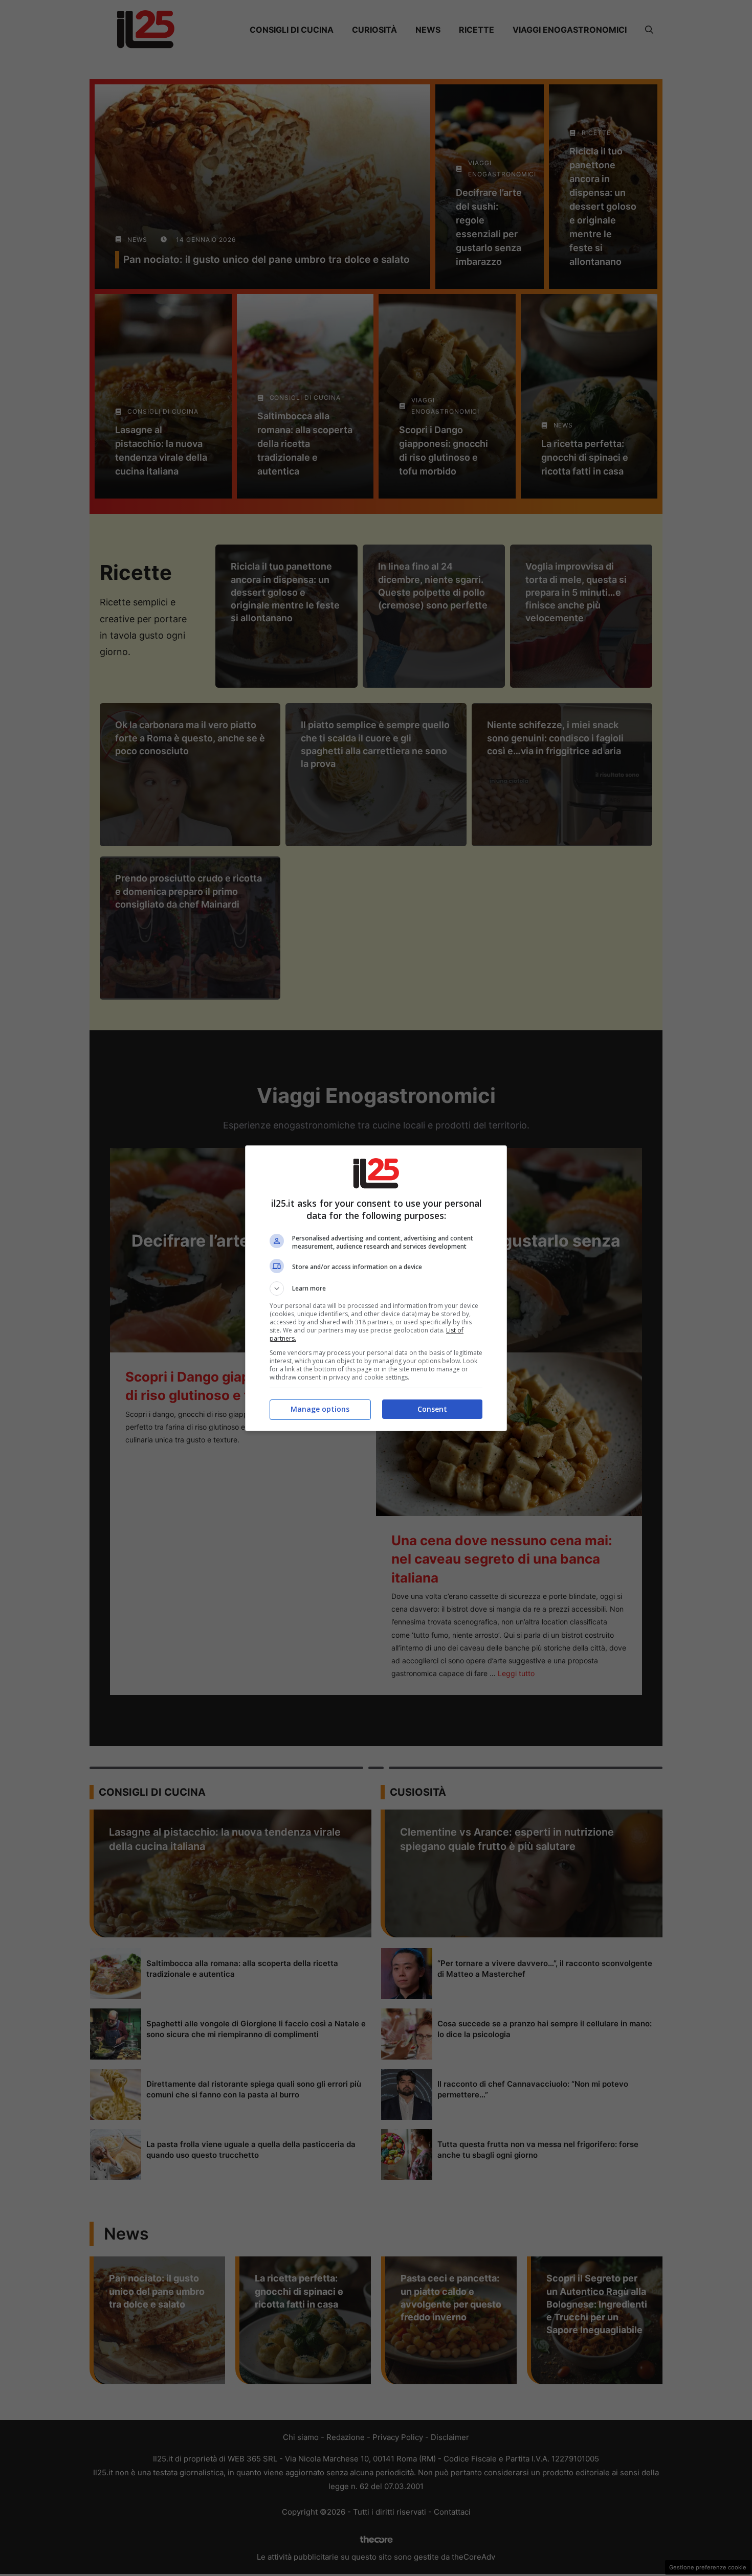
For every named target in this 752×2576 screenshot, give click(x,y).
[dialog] (376, 1288)
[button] (376, 1289)
